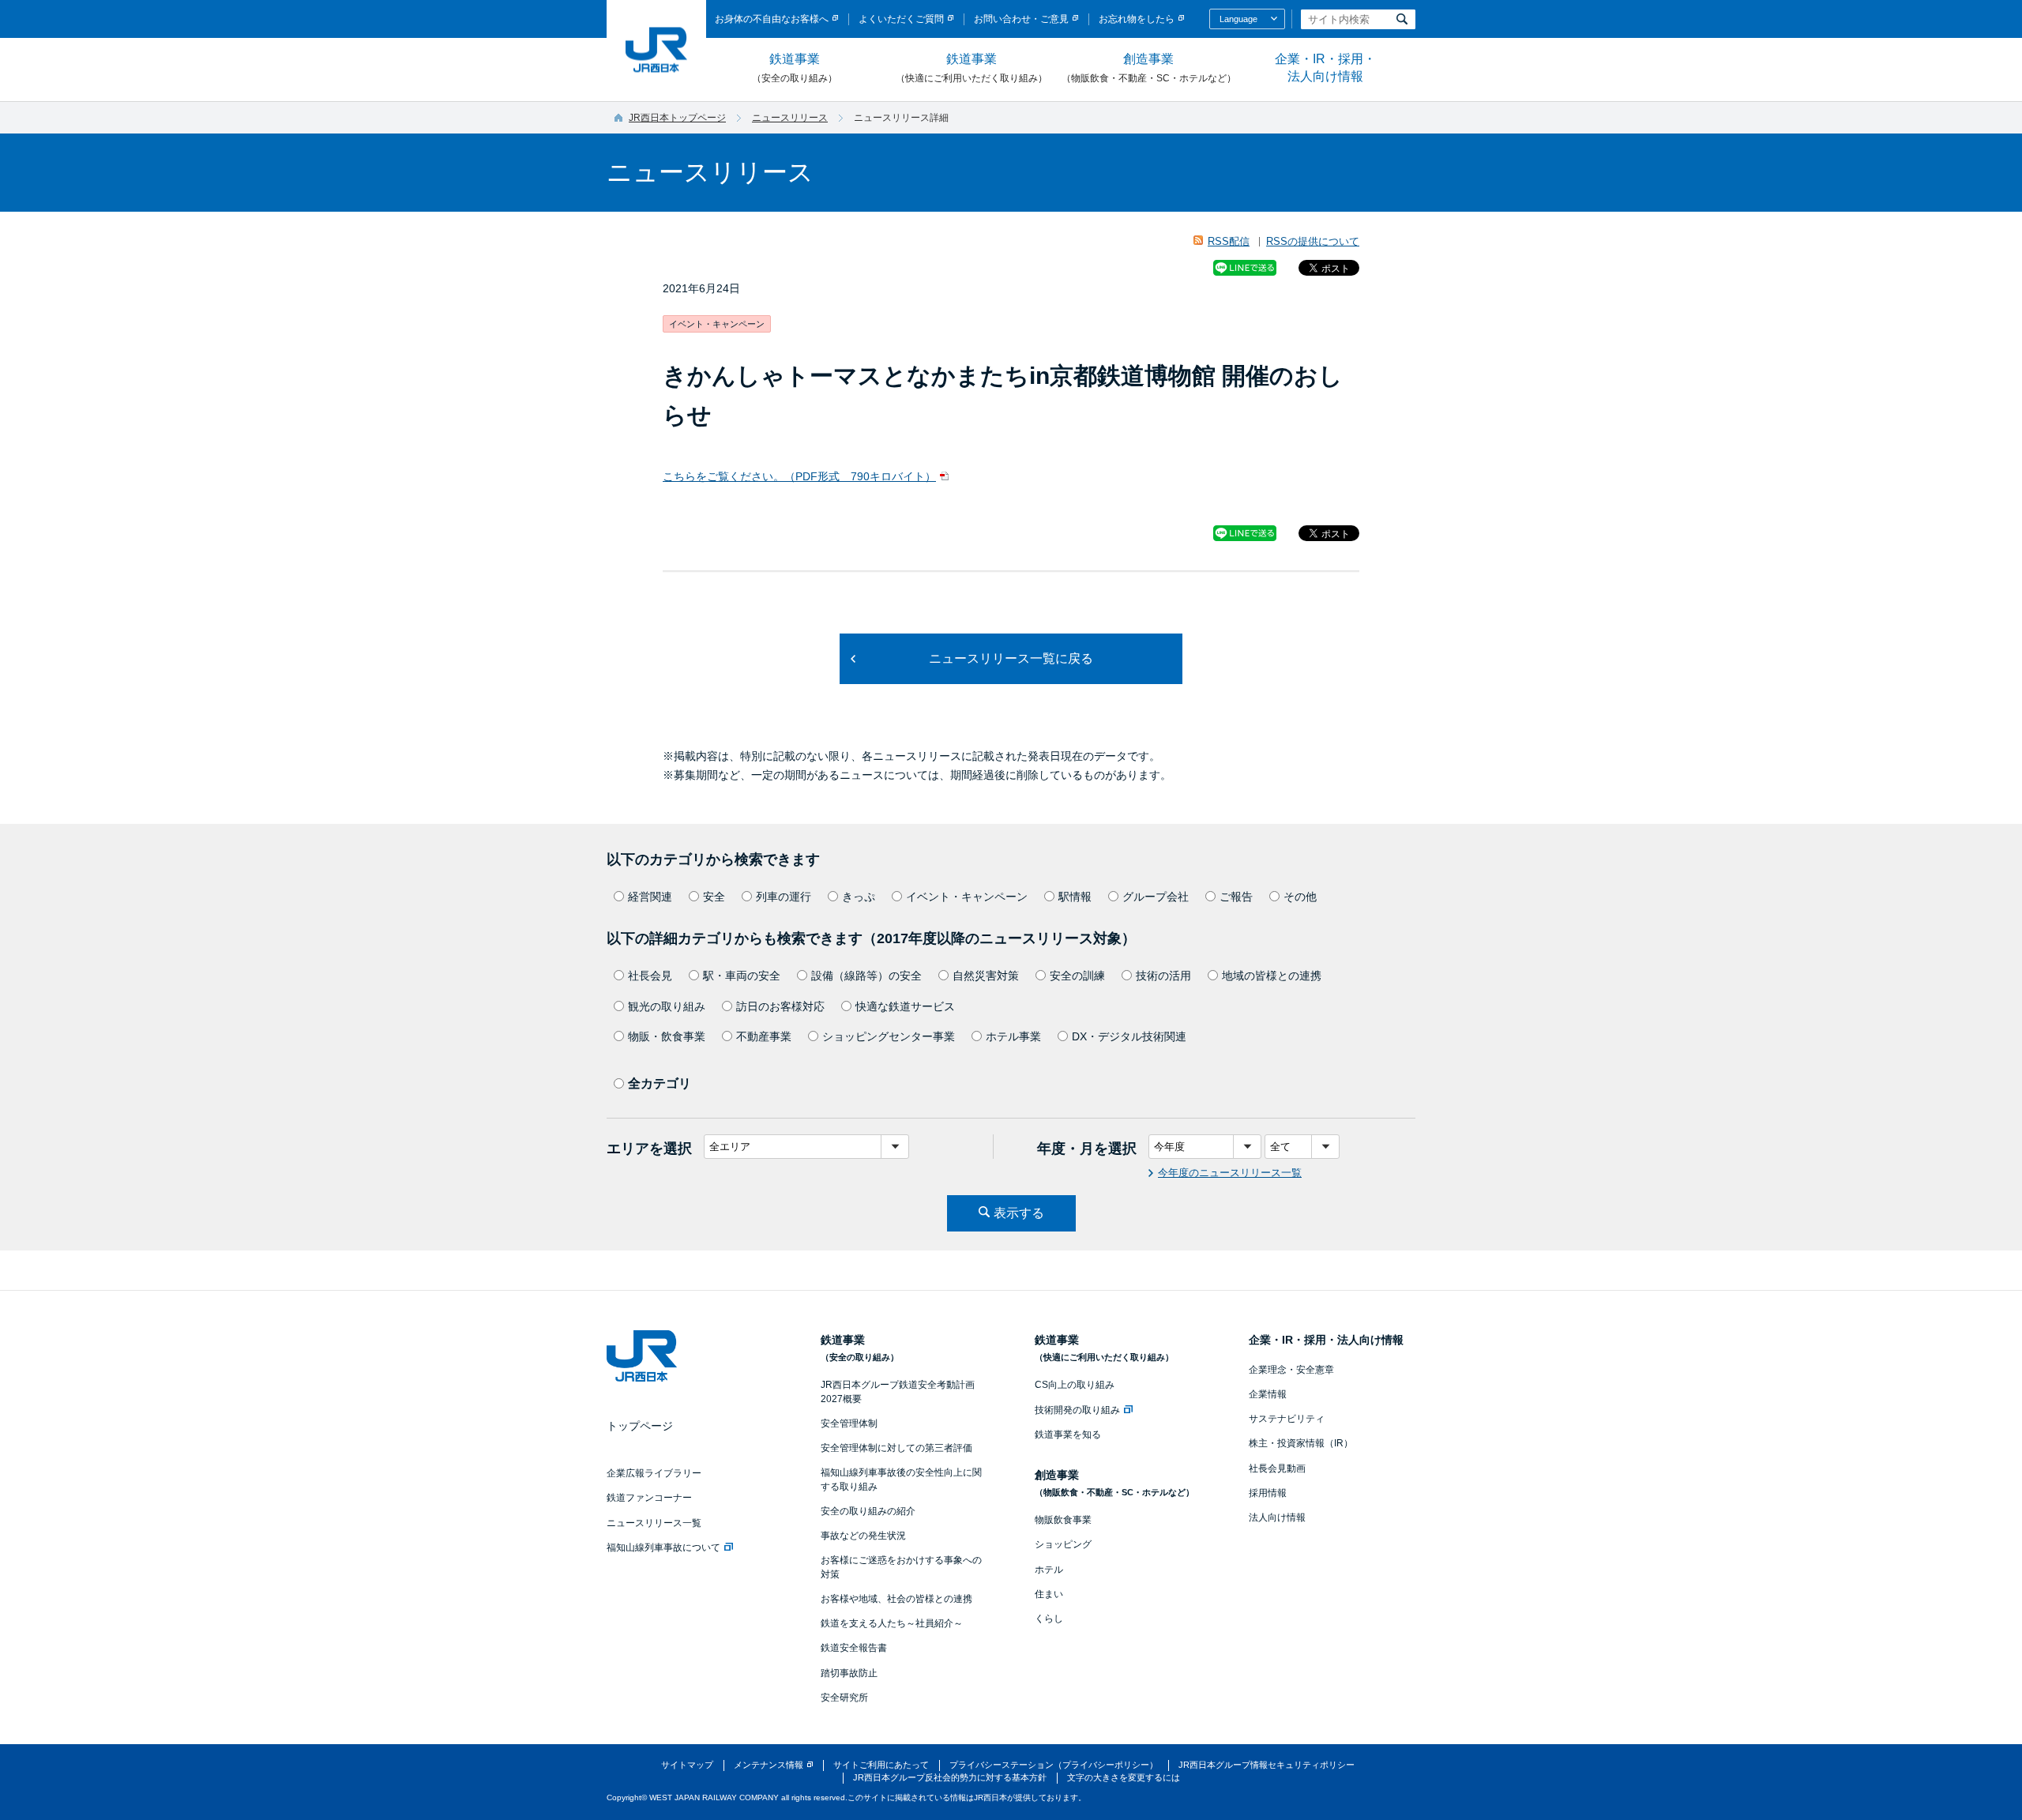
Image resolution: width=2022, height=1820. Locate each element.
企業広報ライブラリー (654, 1473)
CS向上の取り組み (1075, 1385)
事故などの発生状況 (863, 1536)
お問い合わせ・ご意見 (1021, 19)
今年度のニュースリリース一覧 (1230, 1173)
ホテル (1049, 1570)
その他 (1300, 897)
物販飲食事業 (1063, 1520)
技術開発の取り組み (1077, 1410)
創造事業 (1149, 68)
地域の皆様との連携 (1272, 976)
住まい (1049, 1594)
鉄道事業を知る (1068, 1435)
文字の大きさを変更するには (1124, 1777)
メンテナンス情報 (769, 1765)
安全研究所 (844, 1698)
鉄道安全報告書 (854, 1648)
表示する (1019, 1213)
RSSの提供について (1313, 241)
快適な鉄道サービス (905, 1006)
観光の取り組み (667, 1006)
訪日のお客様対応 (780, 1006)
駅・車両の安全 (742, 976)
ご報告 (1236, 897)
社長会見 (650, 976)
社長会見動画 (1277, 1468)
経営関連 (650, 897)
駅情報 (1075, 897)
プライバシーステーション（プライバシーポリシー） (1054, 1765)
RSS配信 (1229, 241)
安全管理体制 (849, 1423)
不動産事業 (764, 1036)
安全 (714, 897)
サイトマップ (687, 1765)
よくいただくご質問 (901, 19)
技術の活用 (1163, 976)
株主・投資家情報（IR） (1301, 1443)
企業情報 (1268, 1394)
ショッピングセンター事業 (889, 1036)
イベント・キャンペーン (967, 897)
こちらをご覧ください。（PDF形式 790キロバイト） (799, 476)
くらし (1049, 1619)
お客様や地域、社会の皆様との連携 (896, 1599)
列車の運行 (784, 897)
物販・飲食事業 (667, 1036)
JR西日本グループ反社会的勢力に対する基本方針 (950, 1777)
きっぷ (859, 897)
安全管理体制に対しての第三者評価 (896, 1448)
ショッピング (1063, 1544)
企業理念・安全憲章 (1291, 1370)
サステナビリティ (1287, 1419)
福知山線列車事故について (663, 1547)
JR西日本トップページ (677, 118)
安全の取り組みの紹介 (868, 1511)
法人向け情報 (1277, 1517)
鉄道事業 (795, 68)
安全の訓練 (1077, 976)
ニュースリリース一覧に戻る (1011, 658)
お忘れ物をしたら (1137, 19)
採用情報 (1268, 1493)
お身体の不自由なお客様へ (772, 19)
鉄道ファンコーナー (649, 1498)
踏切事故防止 (849, 1673)
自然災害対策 (986, 976)
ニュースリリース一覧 (654, 1523)
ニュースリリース (790, 118)
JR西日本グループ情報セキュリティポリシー (1267, 1765)
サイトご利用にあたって (881, 1765)
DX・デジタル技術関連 (1129, 1036)
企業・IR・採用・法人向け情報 (1325, 68)
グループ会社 (1156, 897)
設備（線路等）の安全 (866, 976)
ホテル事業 (1013, 1036)
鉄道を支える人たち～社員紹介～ (892, 1623)
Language (1238, 19)
